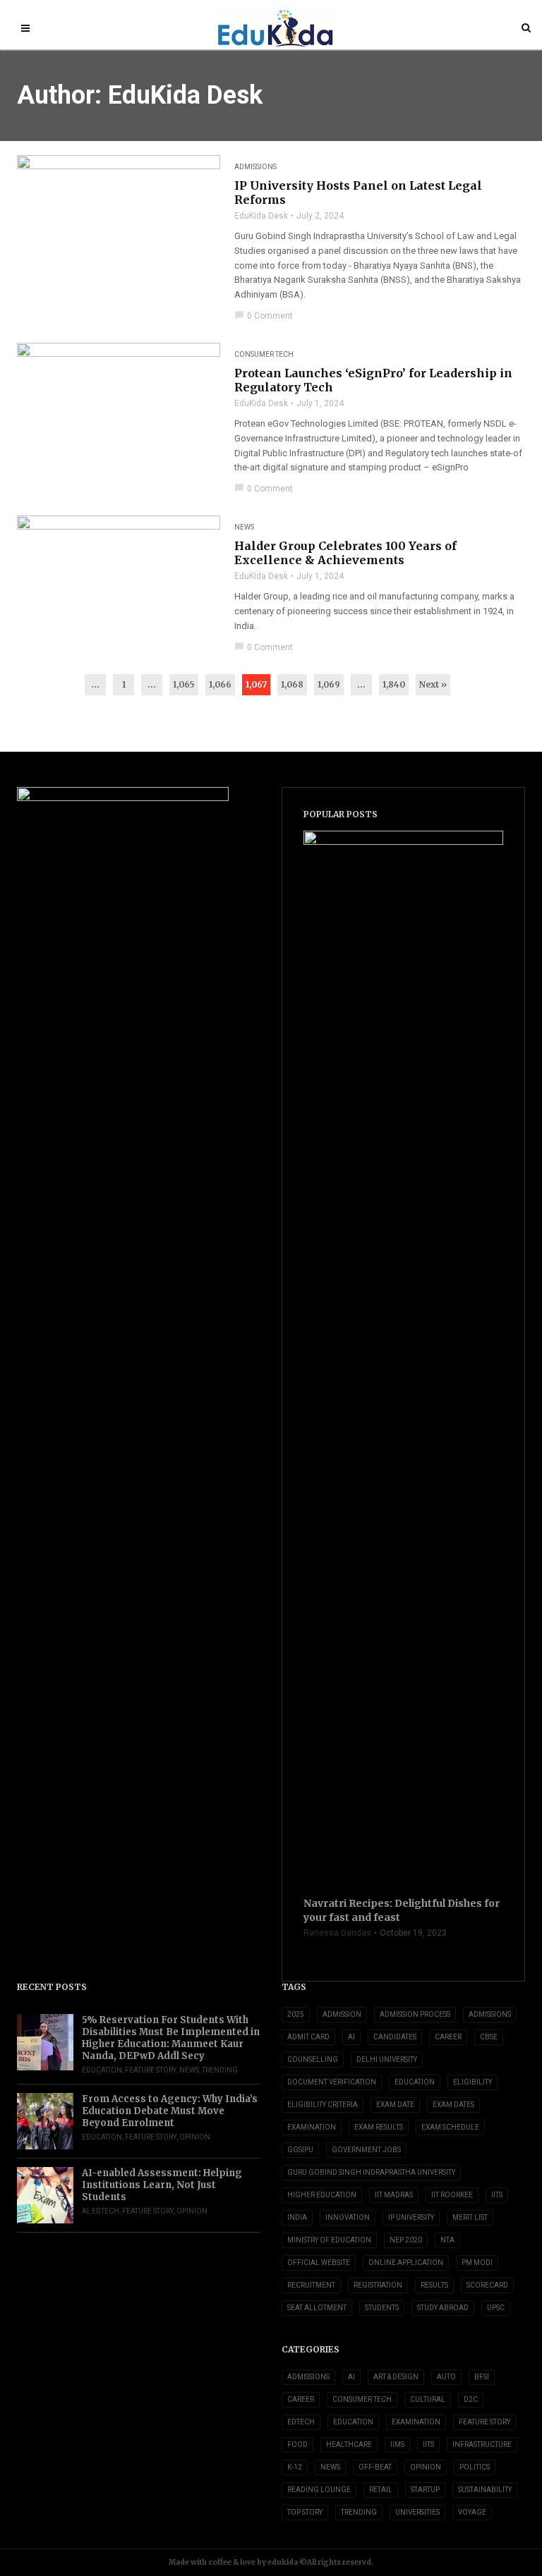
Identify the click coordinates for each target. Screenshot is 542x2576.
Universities (417, 2512)
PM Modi (477, 2263)
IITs (497, 2195)
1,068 (292, 684)
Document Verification (332, 2082)
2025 (296, 2014)
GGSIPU (300, 2150)
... (95, 684)
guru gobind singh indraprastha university (371, 2172)
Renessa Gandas (337, 1933)
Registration (378, 2285)
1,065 (184, 684)
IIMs (397, 2444)
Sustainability (485, 2490)
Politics (475, 2467)
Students (382, 2308)
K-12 (295, 2467)
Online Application (406, 2263)
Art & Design (396, 2377)
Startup (425, 2490)
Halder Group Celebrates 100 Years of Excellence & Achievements (345, 553)
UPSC (496, 2308)
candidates (395, 2037)
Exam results (379, 2127)
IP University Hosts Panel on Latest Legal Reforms (358, 193)
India (297, 2217)
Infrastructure (482, 2444)
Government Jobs (366, 2150)
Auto (446, 2377)
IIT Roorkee (452, 2195)
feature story (151, 2070)
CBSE (489, 2037)
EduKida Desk (261, 216)
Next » (433, 684)
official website (319, 2263)
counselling (313, 2059)
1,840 (394, 684)
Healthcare (349, 2444)
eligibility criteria (323, 2105)
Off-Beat (375, 2467)
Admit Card (308, 2037)
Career (301, 2399)
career (448, 2037)
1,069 (329, 684)
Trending (220, 2070)
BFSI (482, 2377)
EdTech (106, 2211)
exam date (395, 2105)
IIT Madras (394, 2195)
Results (434, 2285)
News (244, 527)
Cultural (428, 2399)
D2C (471, 2399)
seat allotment (317, 2308)
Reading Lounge (319, 2490)
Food (297, 2444)
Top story (305, 2512)
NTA (447, 2240)
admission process (415, 2014)
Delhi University (387, 2059)
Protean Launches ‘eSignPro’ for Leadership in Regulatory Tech (373, 380)
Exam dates (453, 2105)
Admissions (255, 167)
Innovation (348, 2217)
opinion (195, 2137)
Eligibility (472, 2082)
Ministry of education (329, 2240)
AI (85, 2211)
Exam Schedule (450, 2127)
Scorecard (487, 2285)
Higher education (322, 2195)
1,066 (220, 684)
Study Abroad (443, 2308)
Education (102, 2070)
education (415, 2082)
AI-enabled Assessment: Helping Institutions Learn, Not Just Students (162, 2185)
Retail (381, 2490)
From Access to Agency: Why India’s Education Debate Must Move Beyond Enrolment (170, 2111)
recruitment (311, 2285)
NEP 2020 (406, 2240)
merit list (470, 2217)
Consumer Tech (264, 354)
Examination (312, 2127)
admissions (490, 2014)
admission (342, 2014)
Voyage (472, 2512)
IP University (411, 2217)
